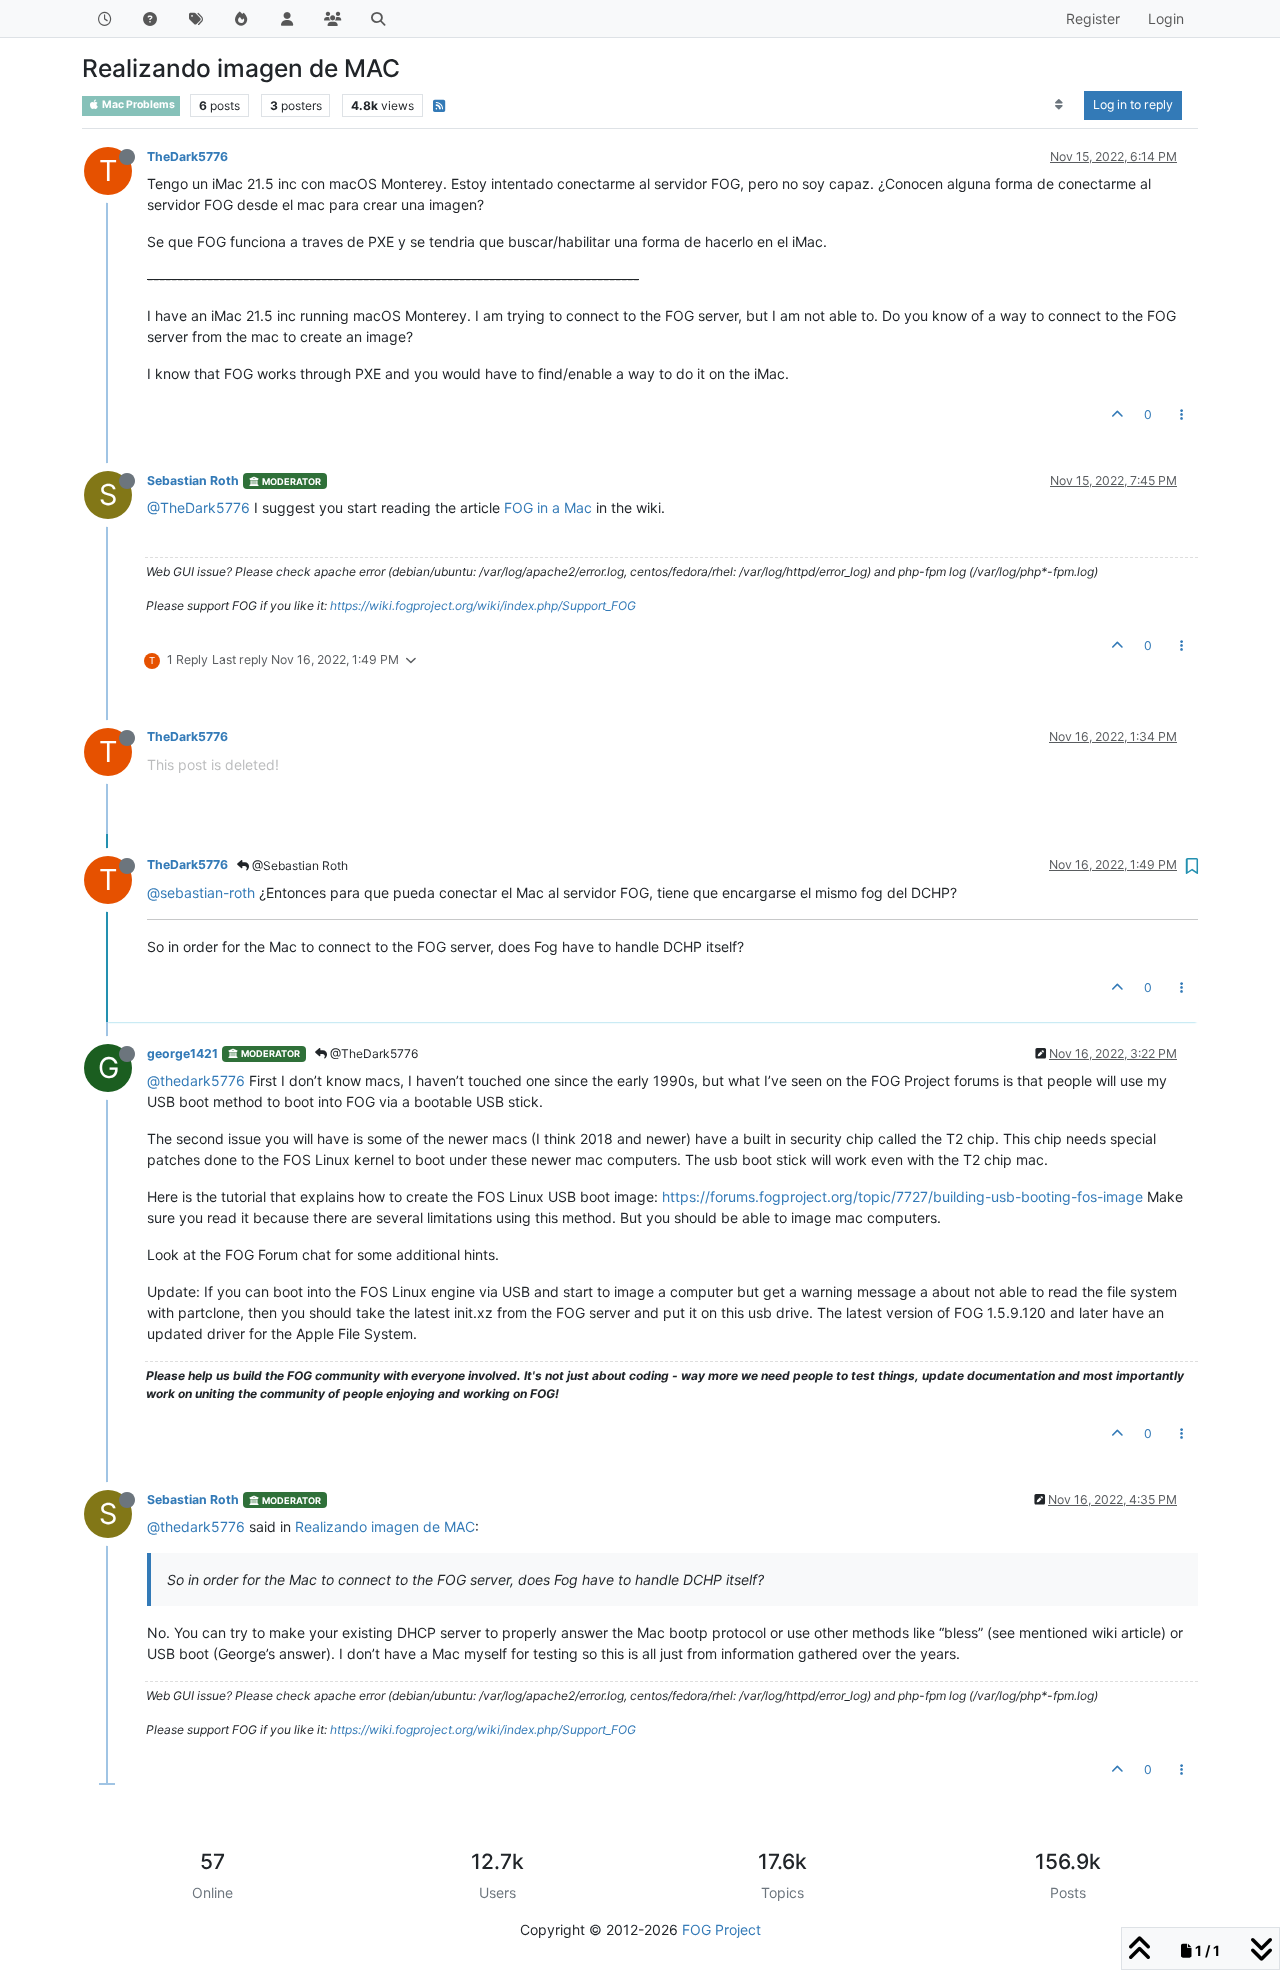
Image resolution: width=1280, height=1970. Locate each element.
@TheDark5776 (198, 507)
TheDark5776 (187, 156)
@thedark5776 (196, 1080)
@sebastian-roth (201, 892)
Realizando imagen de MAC (385, 1526)
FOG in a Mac (548, 507)
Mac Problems (137, 104)
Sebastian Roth (193, 480)
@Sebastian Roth (298, 865)
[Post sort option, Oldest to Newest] (1059, 105)
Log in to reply (1133, 104)
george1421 (182, 1053)
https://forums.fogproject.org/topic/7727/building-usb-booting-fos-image (902, 1196)
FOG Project (721, 1929)
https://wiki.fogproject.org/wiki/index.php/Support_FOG (483, 605)
